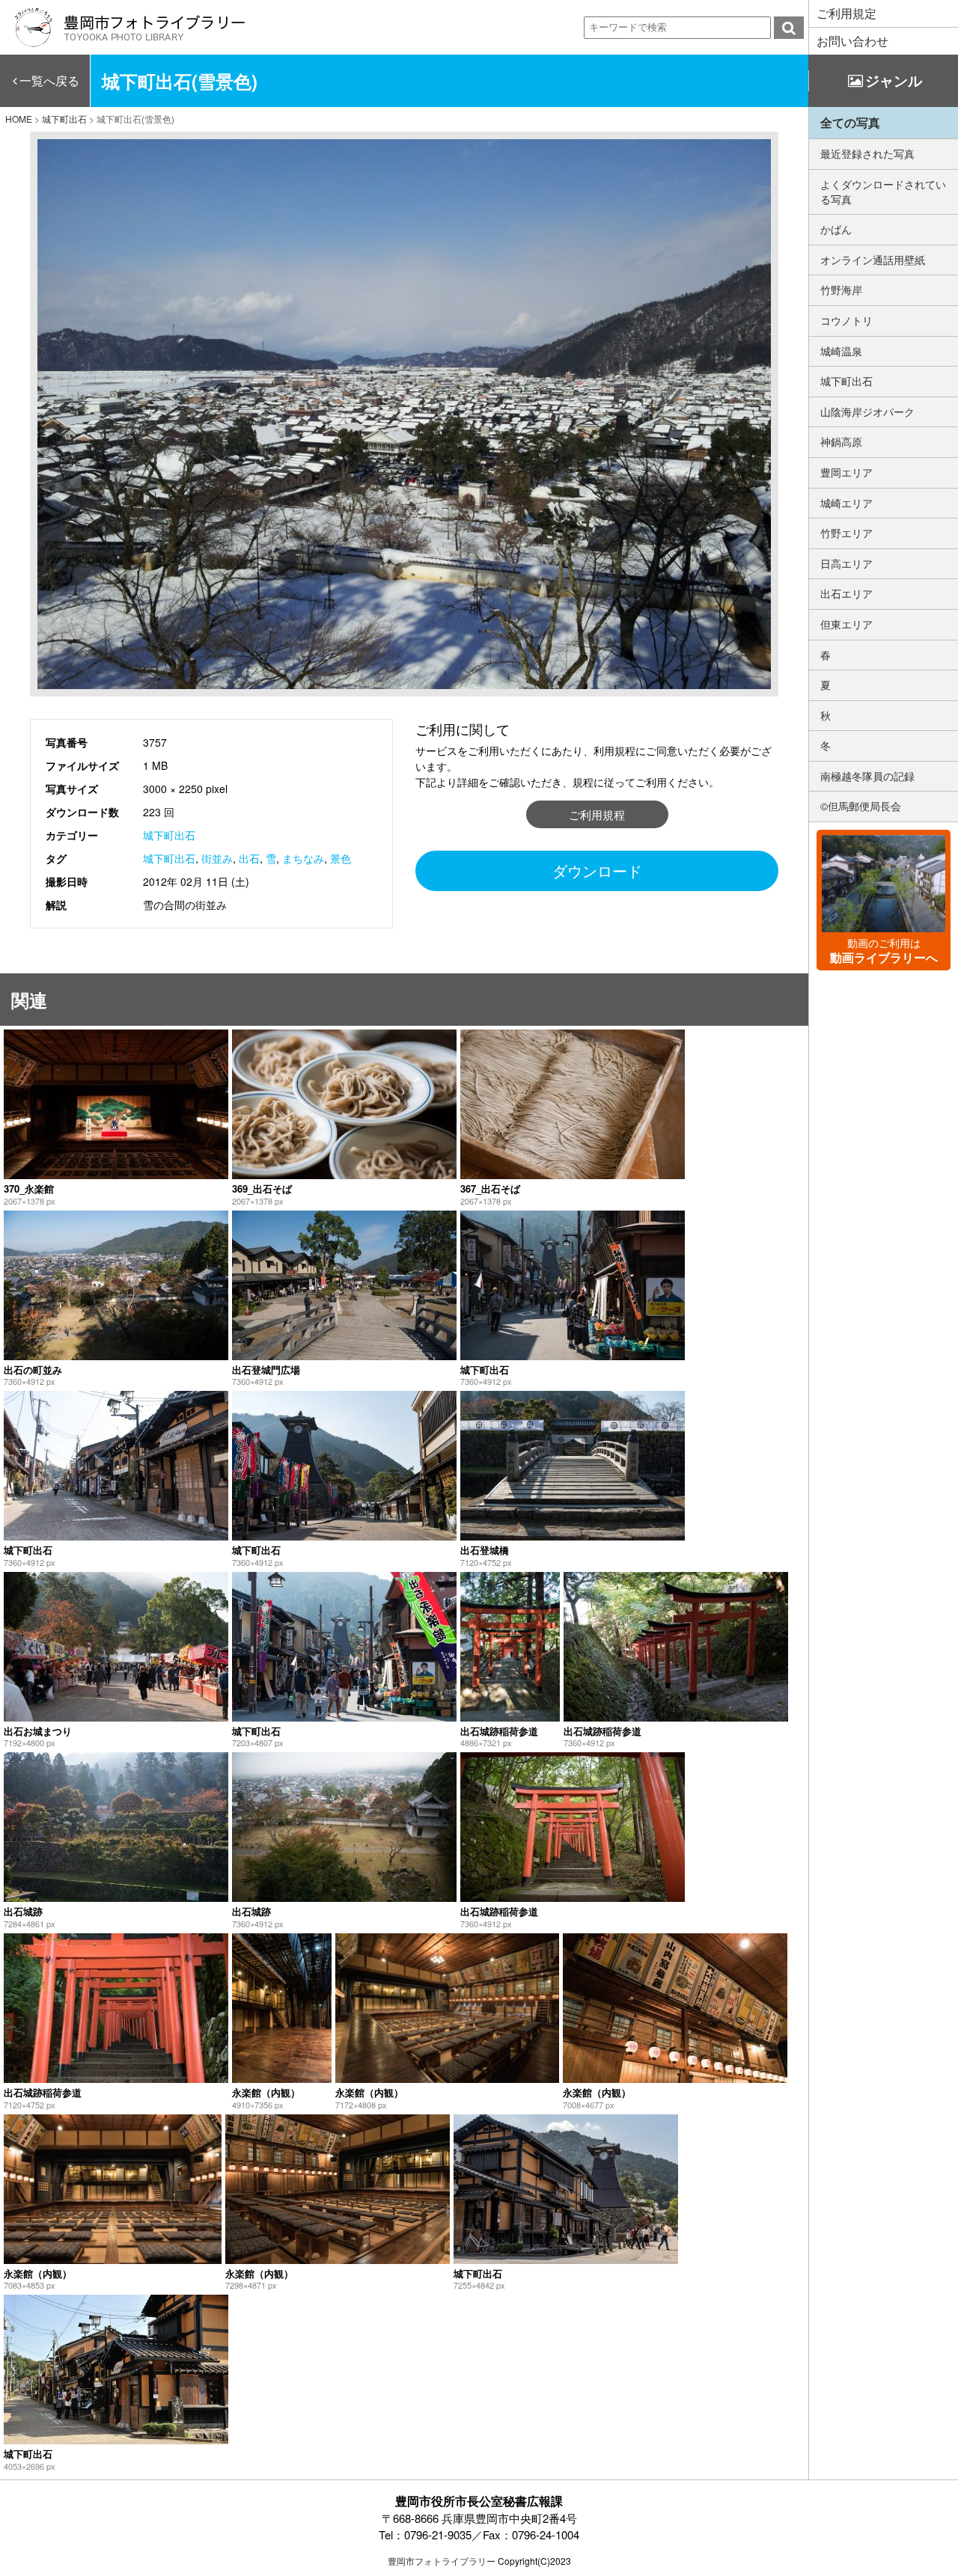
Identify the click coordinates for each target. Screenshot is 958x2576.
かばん (836, 229)
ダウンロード (597, 871)
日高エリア (846, 563)
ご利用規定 (846, 13)
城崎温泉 (841, 351)
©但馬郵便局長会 (861, 806)
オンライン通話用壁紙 (873, 260)
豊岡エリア (846, 472)
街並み (217, 858)
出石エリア (846, 593)
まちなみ (303, 858)
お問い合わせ (852, 41)
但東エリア (846, 624)
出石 (249, 858)
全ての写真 (850, 122)
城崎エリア (846, 503)
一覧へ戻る (49, 80)
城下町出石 (169, 835)
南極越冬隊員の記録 (867, 776)
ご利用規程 (597, 814)
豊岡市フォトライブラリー (442, 2561)
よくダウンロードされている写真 (883, 192)
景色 (341, 858)
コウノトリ (846, 320)
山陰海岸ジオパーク (867, 412)
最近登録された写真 (867, 153)
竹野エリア (846, 533)
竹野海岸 (841, 290)
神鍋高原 (841, 441)
